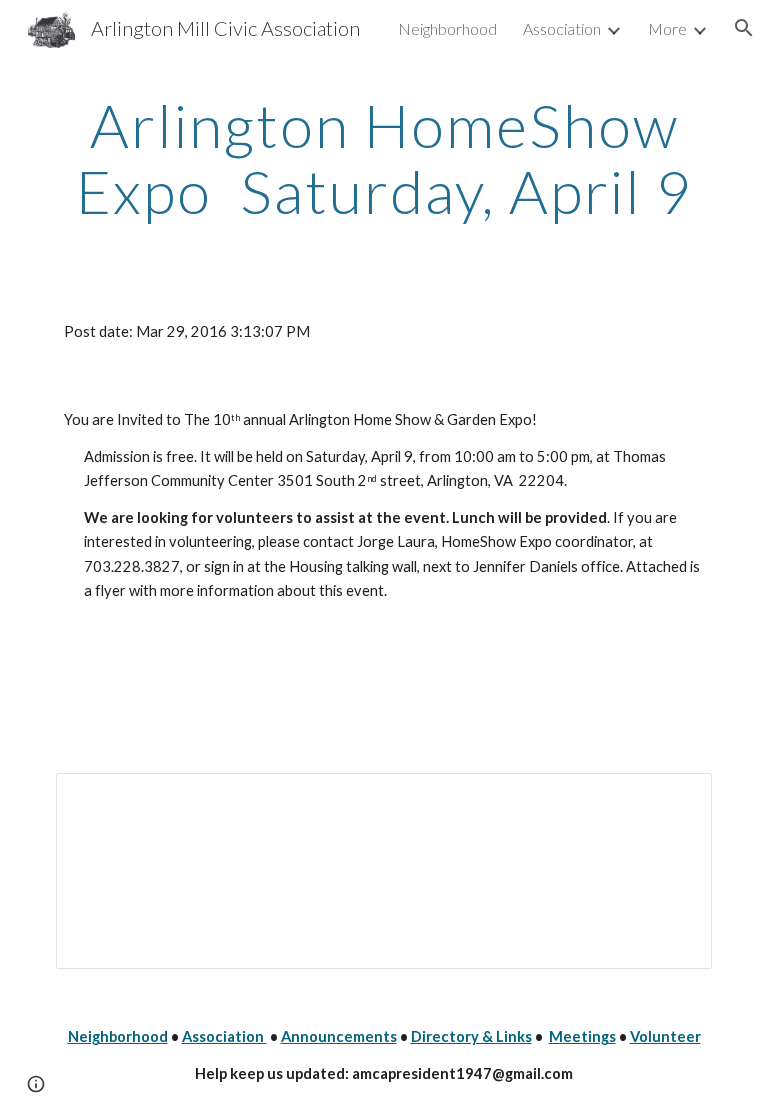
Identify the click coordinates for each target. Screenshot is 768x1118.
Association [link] (562, 28)
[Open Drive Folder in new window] (674, 799)
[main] (383, 158)
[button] (744, 28)
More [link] (667, 28)
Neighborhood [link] (447, 28)
